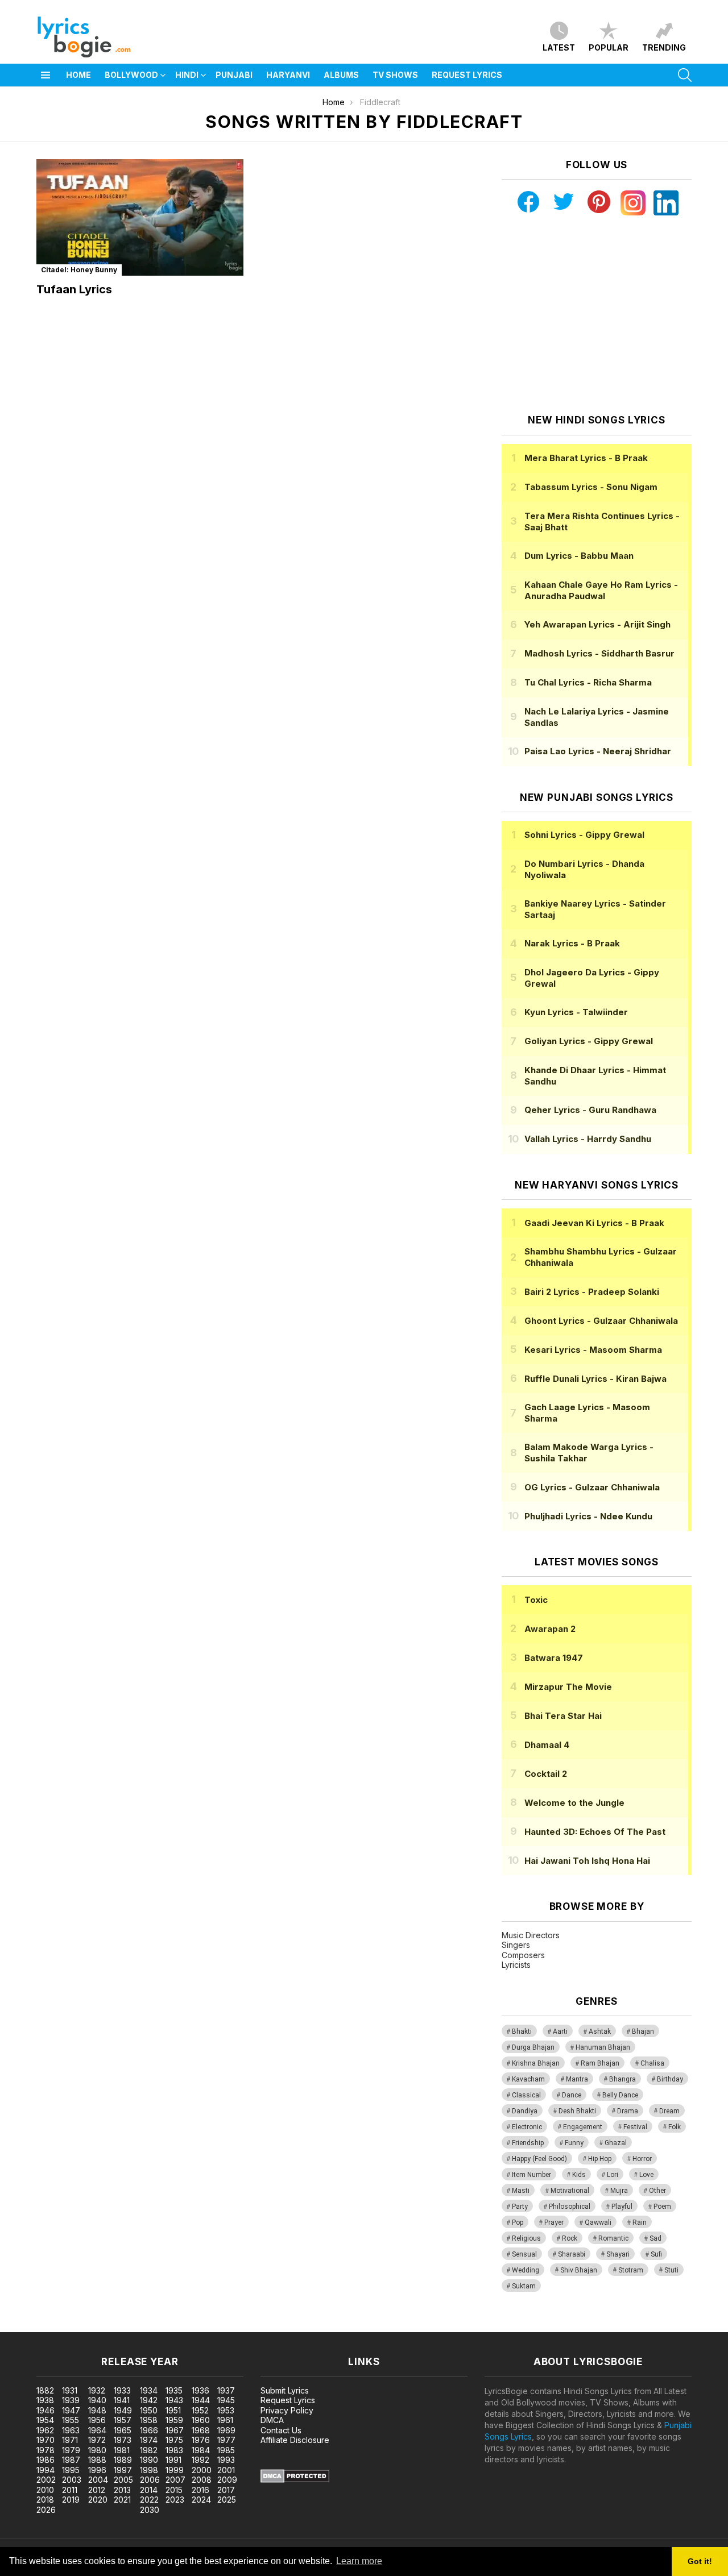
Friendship (528, 2143)
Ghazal (616, 2143)
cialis (55, 2326)
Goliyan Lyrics (589, 1041)
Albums (341, 75)
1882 (45, 2390)
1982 (149, 2450)
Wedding (526, 2270)
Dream (669, 2111)
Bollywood (131, 75)
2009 (227, 2480)
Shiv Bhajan (579, 2270)
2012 (97, 2490)
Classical (526, 2095)
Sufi (656, 2254)
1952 (200, 2410)
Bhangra (622, 2079)
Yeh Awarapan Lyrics (597, 624)
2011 (70, 2490)
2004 (98, 2480)
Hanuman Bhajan (603, 2047)
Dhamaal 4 (547, 1745)
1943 (174, 2400)
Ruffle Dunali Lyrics (595, 1379)
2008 (202, 2480)
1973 (123, 2440)
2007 (175, 2480)
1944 (201, 2400)
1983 (174, 2450)
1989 (123, 2460)
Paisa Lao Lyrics (598, 751)
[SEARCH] (685, 75)
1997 (123, 2470)
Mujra (619, 2191)
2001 (226, 2470)
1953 (226, 2410)
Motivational (570, 2191)
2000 (202, 2470)
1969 (226, 2430)
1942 (149, 2400)
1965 (123, 2430)
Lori (613, 2175)
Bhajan (643, 2031)
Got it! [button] (700, 2561)
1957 (123, 2420)
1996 (97, 2470)
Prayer (554, 2222)
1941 (122, 2400)
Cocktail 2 (546, 1774)
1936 (200, 2390)
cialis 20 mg (22, 2326)
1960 (201, 2420)
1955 (71, 2420)
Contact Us (281, 2430)
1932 (97, 2390)
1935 (174, 2390)
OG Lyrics (592, 1487)
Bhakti (522, 2031)
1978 (45, 2450)
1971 (70, 2440)
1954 (45, 2420)
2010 (45, 2490)
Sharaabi (572, 2254)
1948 (97, 2410)
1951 (173, 2410)
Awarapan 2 (550, 1629)
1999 (175, 2470)
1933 (122, 2390)
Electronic (527, 2127)
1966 (149, 2430)
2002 (46, 2480)
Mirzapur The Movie (568, 1687)
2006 (150, 2480)
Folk (675, 2127)
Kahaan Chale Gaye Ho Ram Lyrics (601, 590)
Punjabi (234, 75)
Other (657, 2191)
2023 (175, 2500)
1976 (201, 2440)
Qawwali (598, 2222)
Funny (574, 2143)
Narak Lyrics (572, 943)
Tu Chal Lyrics (588, 682)
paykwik (161, 2326)
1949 (123, 2410)
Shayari (618, 2254)
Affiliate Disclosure (295, 2440)
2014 (149, 2490)
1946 (45, 2410)
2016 (200, 2490)
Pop (518, 2222)
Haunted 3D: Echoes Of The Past (595, 1832)
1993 (226, 2460)
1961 (225, 2420)
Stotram (631, 2270)
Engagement (583, 2127)
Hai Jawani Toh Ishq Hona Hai (587, 1861)
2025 (227, 2500)
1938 (45, 2400)
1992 (200, 2460)
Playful (622, 2207)
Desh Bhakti (577, 2111)
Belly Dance (620, 2095)
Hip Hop (600, 2159)
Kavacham (528, 2079)
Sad (655, 2238)
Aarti (560, 2031)
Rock (570, 2238)
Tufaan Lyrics (74, 289)
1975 (174, 2440)
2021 (122, 2500)
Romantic (613, 2238)
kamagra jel (201, 2326)
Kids (579, 2175)
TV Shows (395, 75)
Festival (635, 2127)
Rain (640, 2222)
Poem (662, 2207)
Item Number (531, 2175)
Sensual (524, 2254)
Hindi (187, 75)
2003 (72, 2480)
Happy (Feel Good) (539, 2159)
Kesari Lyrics (593, 1350)
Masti (521, 2191)
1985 (226, 2450)
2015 (174, 2490)
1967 (175, 2430)
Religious (526, 2238)
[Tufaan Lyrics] (140, 217)
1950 (149, 2410)
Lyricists (516, 1965)
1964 (97, 2430)
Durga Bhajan (533, 2047)
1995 (71, 2470)
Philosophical (570, 2207)
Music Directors (531, 1935)
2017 (226, 2490)
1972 (97, 2440)
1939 (71, 2400)
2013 (122, 2490)
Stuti (671, 2270)
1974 (149, 2440)
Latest (559, 47)
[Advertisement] (597, 315)
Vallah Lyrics (588, 1139)
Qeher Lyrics (590, 1110)
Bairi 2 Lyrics (592, 1292)
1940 (97, 2400)
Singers (516, 1945)
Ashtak (600, 2031)
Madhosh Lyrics (599, 653)
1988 (97, 2460)
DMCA (272, 2420)
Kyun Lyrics (576, 1012)
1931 (70, 2390)
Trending (664, 47)
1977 (226, 2440)
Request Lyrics (467, 75)
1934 (149, 2390)
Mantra (577, 2079)
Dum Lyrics (579, 556)
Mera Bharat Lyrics (586, 458)
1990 (149, 2460)
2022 (149, 2500)
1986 (45, 2460)
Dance (572, 2095)
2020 (98, 2500)
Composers (523, 1955)
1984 (201, 2450)
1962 (45, 2430)
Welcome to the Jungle (574, 1803)
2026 (46, 2510)
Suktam (524, 2286)
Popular (609, 47)
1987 (71, 2460)
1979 (71, 2450)
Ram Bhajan (600, 2063)
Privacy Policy (287, 2410)
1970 (45, 2440)
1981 (122, 2450)
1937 (226, 2390)
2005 (123, 2480)
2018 (45, 2500)
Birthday (670, 2079)
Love (646, 2175)
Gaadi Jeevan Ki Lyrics (594, 1223)
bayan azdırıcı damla (105, 2326)
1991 (173, 2460)
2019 (71, 2500)
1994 (45, 2470)
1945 (226, 2400)
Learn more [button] (359, 2561)
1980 (97, 2450)
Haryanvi (288, 75)
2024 (201, 2500)
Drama (628, 2111)
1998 (149, 2470)
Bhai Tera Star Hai (563, 1716)
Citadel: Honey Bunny (79, 270)
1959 (174, 2420)
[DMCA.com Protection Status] (295, 2480)
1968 (201, 2430)
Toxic (536, 1600)
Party (520, 2207)
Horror (642, 2159)
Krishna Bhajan (536, 2063)
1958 (149, 2420)
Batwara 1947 (554, 1658)
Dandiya (525, 2111)
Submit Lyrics (285, 2390)
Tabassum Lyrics (591, 487)
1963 (71, 2430)
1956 (97, 2420)
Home (78, 75)
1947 (71, 2410)
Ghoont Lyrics (601, 1321)
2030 (150, 2510)
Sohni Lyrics (584, 835)
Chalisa (652, 2063)
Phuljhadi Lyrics (588, 1516)
